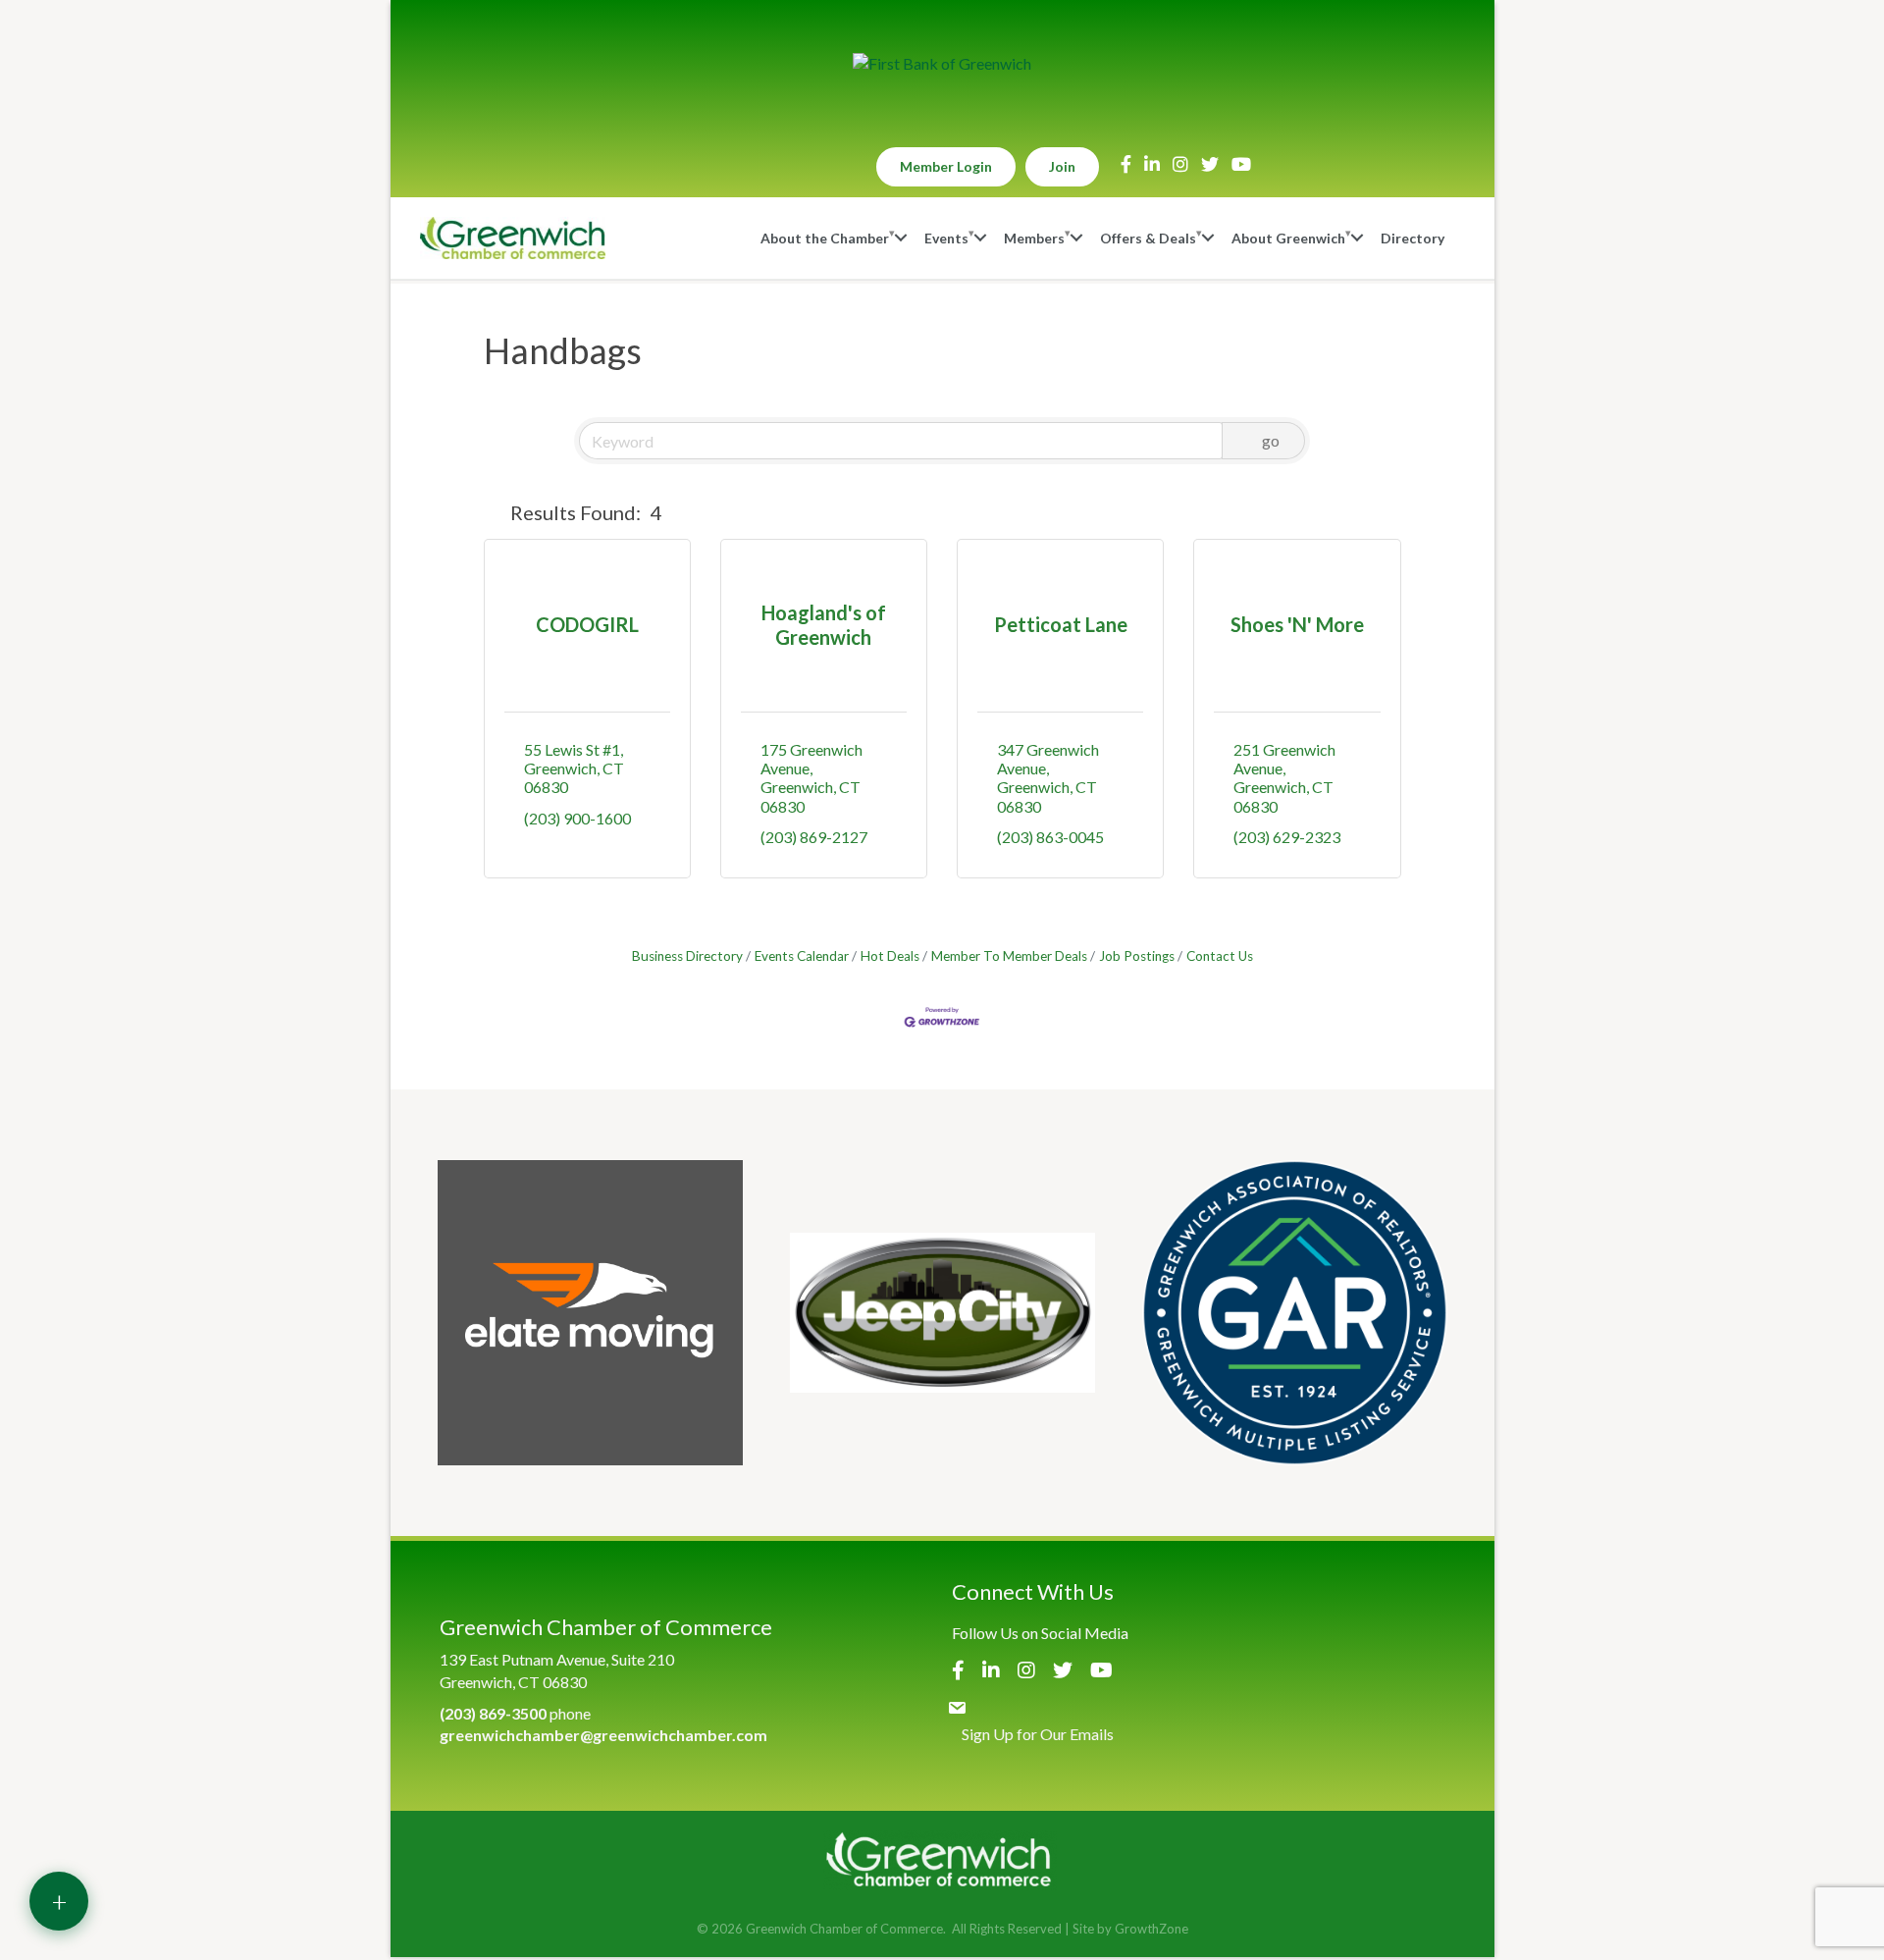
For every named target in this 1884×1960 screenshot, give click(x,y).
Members (1034, 238)
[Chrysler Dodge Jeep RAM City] (942, 1313)
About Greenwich (1288, 238)
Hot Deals (890, 956)
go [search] (1271, 440)
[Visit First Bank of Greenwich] (942, 64)
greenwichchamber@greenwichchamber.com (603, 1735)
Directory (1413, 238)
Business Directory (687, 956)
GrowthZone (1151, 1929)
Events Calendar (802, 956)
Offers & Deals (1148, 238)
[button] (493, 512)
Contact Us (1220, 956)
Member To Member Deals (1009, 956)
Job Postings (1137, 956)
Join (1062, 166)
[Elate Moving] (590, 1313)
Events (946, 238)
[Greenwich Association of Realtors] (1295, 1313)
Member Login (946, 166)
